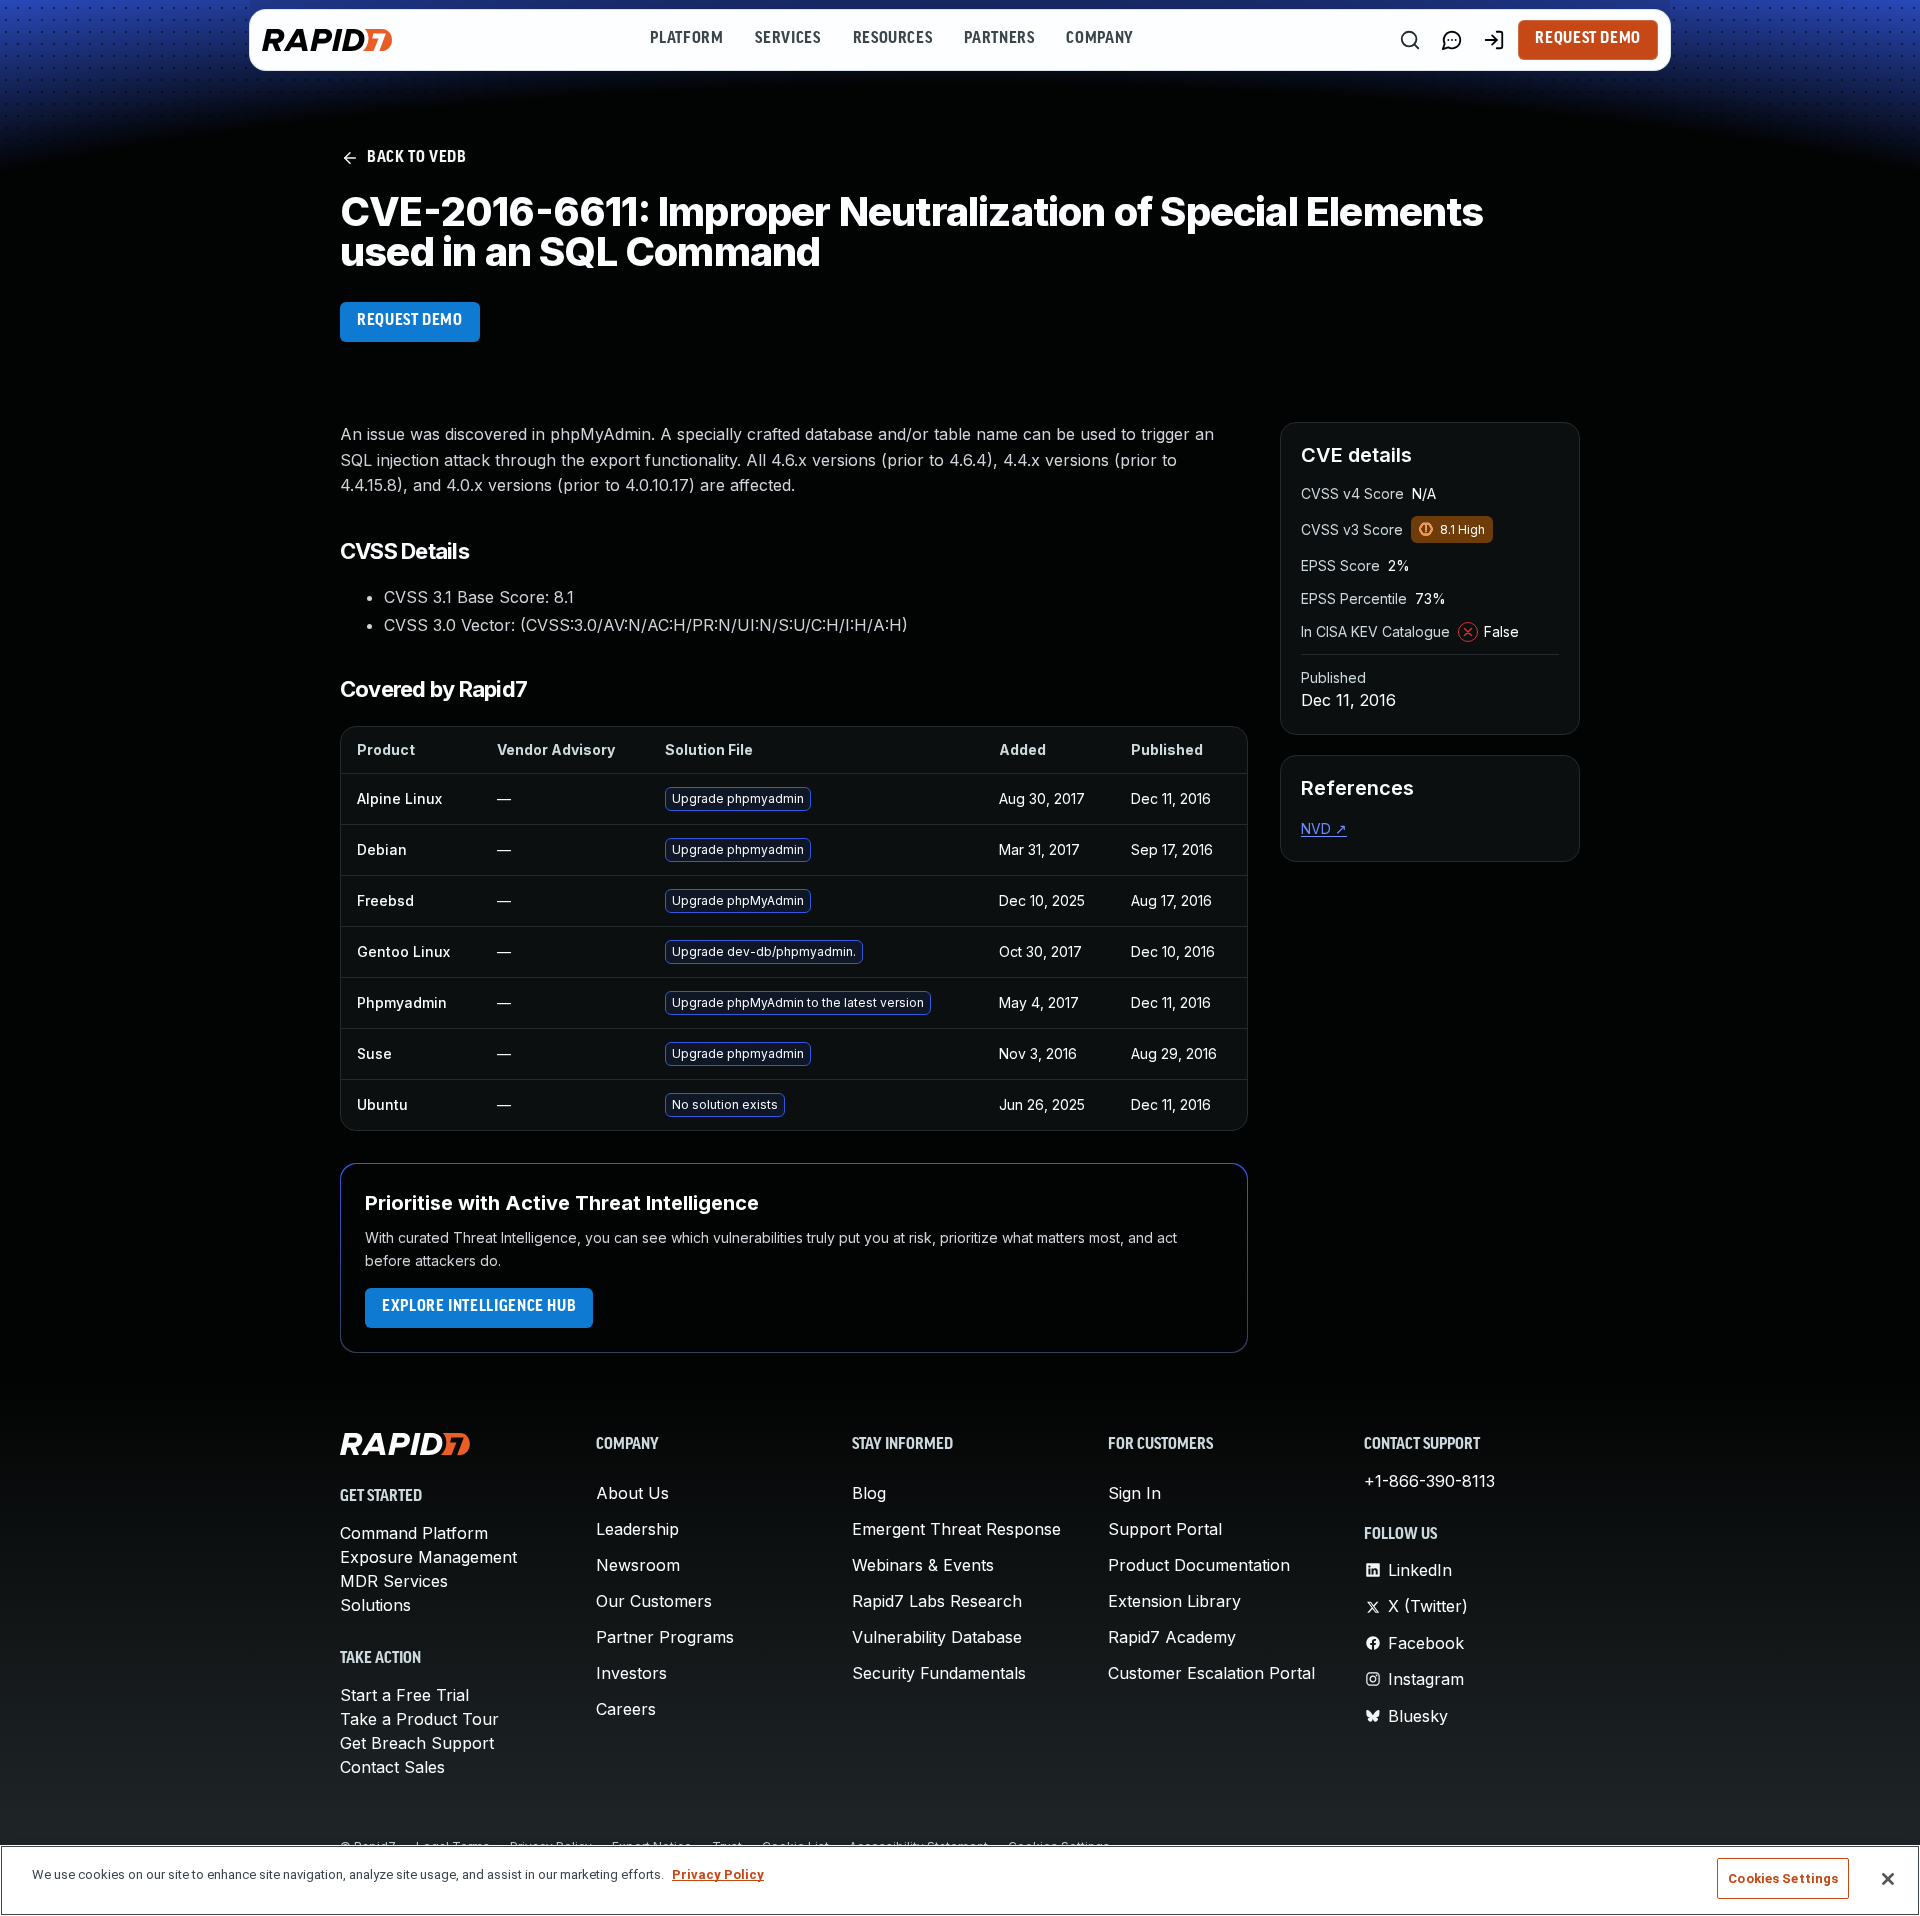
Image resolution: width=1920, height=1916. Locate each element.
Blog (869, 1493)
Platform (686, 39)
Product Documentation (1199, 1565)
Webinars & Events (923, 1565)
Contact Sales (392, 1767)
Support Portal (1165, 1529)
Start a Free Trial (404, 1695)
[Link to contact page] (1452, 40)
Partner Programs (665, 1637)
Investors (631, 1673)
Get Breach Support (417, 1743)
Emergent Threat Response (956, 1529)
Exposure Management (428, 1557)
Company (1099, 39)
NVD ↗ (1324, 828)
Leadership (637, 1529)
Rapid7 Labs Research (937, 1601)
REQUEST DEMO (410, 321)
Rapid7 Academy (1172, 1637)
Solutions (375, 1605)
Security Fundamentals (939, 1673)
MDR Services (394, 1581)
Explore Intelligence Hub (479, 1307)
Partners (999, 39)
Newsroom (638, 1565)
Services (787, 39)
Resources (893, 39)
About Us (632, 1493)
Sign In (1134, 1493)
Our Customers (654, 1601)
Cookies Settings (1783, 1878)
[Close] (1888, 1879)
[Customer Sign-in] (1494, 40)
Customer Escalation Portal (1211, 1673)
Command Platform (414, 1533)
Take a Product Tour (419, 1719)
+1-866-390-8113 (1429, 1481)
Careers (626, 1709)
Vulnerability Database (937, 1637)
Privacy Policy (718, 1874)
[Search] (1410, 40)
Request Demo (1588, 39)
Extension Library (1174, 1601)
